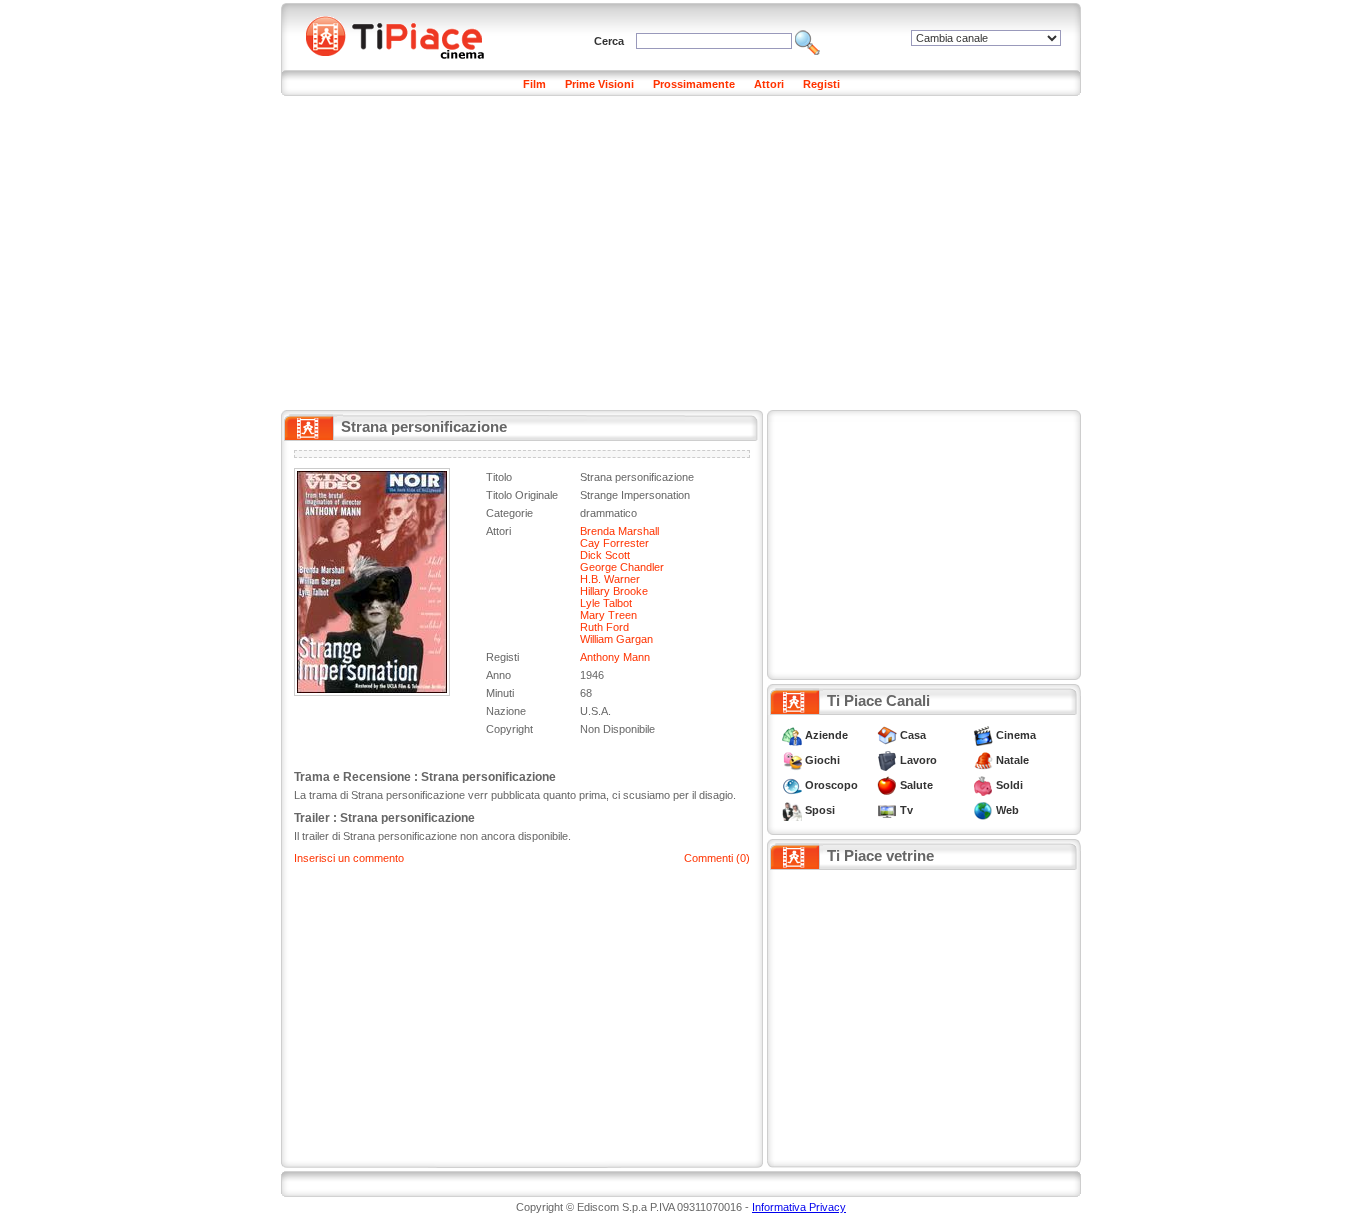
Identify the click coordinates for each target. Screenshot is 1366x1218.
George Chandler (622, 567)
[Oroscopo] (792, 785)
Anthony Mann (615, 657)
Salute (916, 785)
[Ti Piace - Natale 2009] (983, 760)
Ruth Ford (604, 627)
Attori (769, 84)
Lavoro (918, 760)
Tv (906, 810)
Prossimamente (694, 84)
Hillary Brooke (614, 591)
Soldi (1009, 785)
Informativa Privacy (799, 1207)
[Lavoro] (887, 760)
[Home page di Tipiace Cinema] (406, 35)
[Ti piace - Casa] (887, 735)
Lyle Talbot (606, 603)
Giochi (822, 760)
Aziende (826, 735)
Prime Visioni (599, 84)
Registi (821, 84)
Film (534, 84)
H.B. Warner (610, 579)
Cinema (1016, 735)
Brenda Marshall (619, 531)
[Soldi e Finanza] (983, 785)
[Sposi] (792, 810)
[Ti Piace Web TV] (887, 810)
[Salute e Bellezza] (887, 785)
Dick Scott (605, 555)
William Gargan (616, 639)
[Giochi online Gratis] (792, 760)
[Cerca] (807, 41)
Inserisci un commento (349, 858)
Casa (913, 735)
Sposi (820, 810)
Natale (1012, 760)
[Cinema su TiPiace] (983, 735)
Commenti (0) (717, 858)
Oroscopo (831, 785)
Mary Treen (608, 615)
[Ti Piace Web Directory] (983, 810)
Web (1007, 810)
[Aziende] (792, 735)
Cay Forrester (614, 543)
